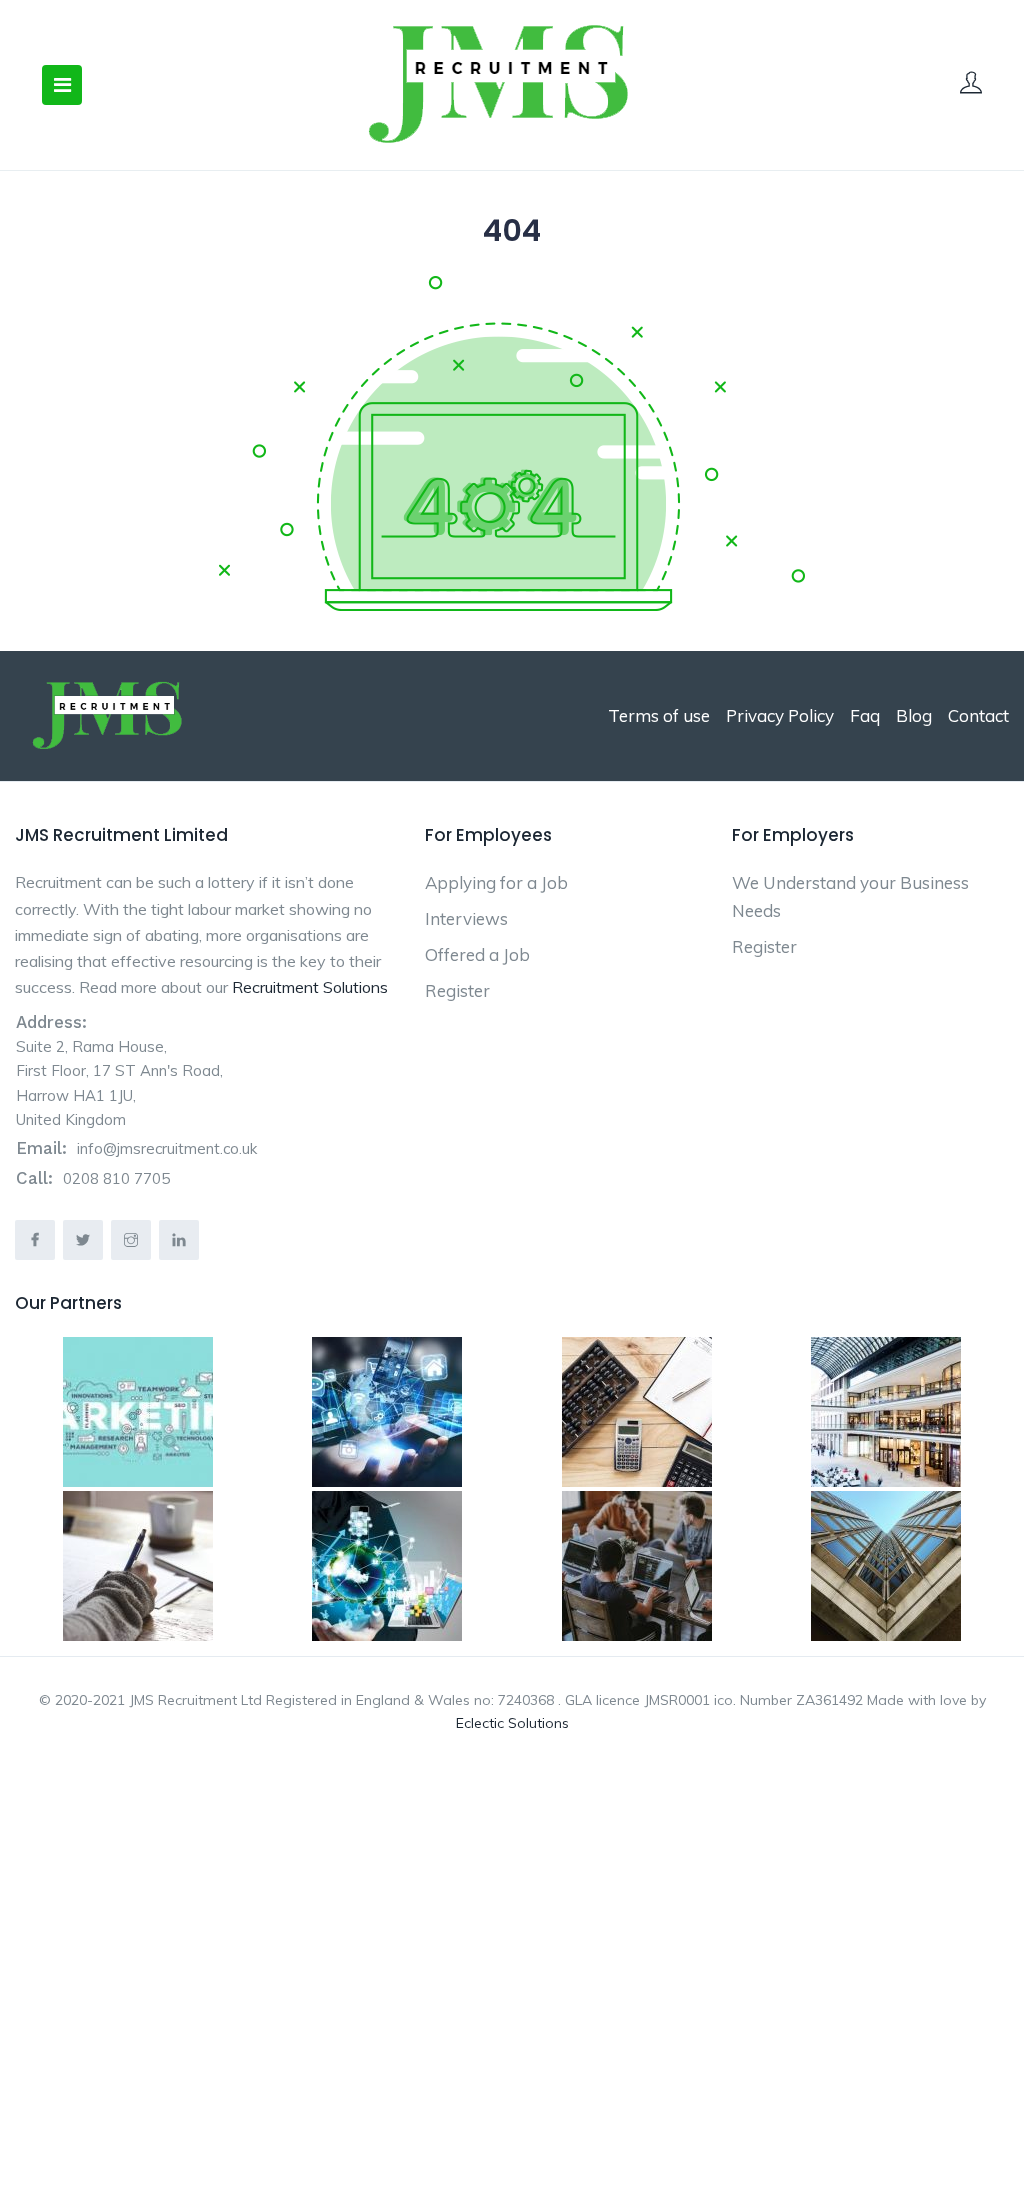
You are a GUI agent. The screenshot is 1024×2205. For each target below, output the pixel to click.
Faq (865, 715)
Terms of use (659, 715)
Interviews (466, 918)
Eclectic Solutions (512, 1723)
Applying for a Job (496, 882)
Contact (978, 715)
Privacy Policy (780, 715)
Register (457, 990)
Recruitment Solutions (310, 987)
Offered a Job (477, 954)
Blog (914, 715)
